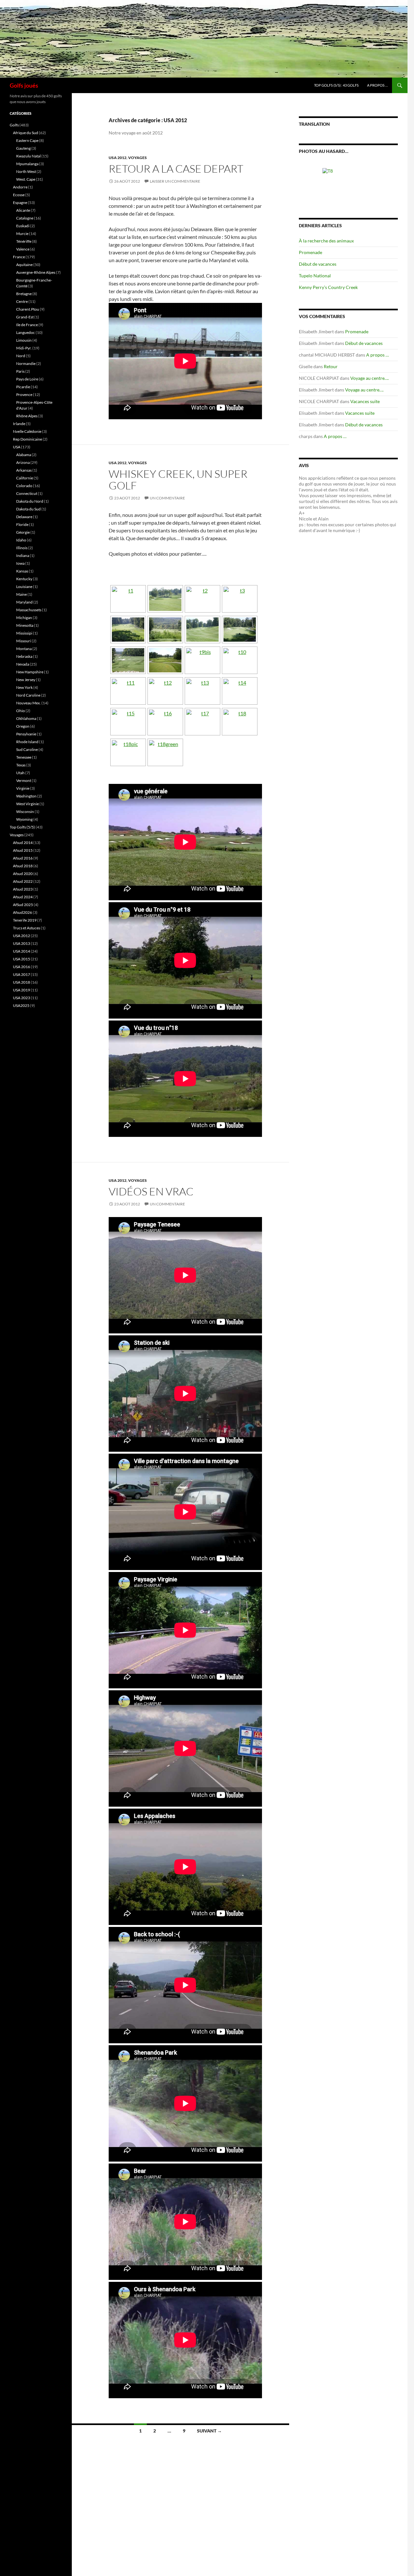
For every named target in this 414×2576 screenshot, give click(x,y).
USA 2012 (118, 158)
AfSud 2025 (23, 905)
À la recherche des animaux (326, 241)
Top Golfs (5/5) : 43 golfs (336, 85)
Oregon (23, 726)
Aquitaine (24, 265)
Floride (22, 524)
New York (24, 687)
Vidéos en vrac (151, 1191)
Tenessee (24, 757)
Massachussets (29, 610)
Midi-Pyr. (24, 348)
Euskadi (23, 226)
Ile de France (27, 325)
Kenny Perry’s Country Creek (328, 287)
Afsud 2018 (23, 866)
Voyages (137, 158)
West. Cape (26, 179)
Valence (23, 249)
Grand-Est (25, 317)
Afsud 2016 (23, 858)
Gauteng (23, 148)
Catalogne (25, 218)
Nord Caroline (28, 695)
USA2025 (21, 1005)
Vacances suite (365, 401)
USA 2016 (22, 967)
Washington (26, 796)
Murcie (22, 234)
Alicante (23, 210)
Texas (21, 765)
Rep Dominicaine (27, 439)
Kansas (22, 571)
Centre (22, 301)
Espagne (20, 203)
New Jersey (26, 680)
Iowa (20, 563)
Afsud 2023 (23, 889)
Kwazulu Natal (28, 156)
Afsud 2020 (23, 874)
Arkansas (24, 470)
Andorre (20, 187)
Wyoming (24, 819)
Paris (20, 371)
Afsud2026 (22, 912)
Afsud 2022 (23, 881)
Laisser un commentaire (175, 181)
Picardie (23, 387)
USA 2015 (22, 959)
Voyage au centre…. (370, 378)
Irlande (19, 424)
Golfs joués (24, 85)
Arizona (23, 462)
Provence (24, 395)
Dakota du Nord (30, 501)
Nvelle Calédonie (27, 431)
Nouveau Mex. (28, 703)
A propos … (377, 85)
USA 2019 (22, 990)
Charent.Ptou (28, 309)
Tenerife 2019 (25, 920)
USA (17, 447)
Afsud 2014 (23, 843)
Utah (20, 773)
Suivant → (209, 2431)
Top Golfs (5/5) (22, 827)
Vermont (24, 780)
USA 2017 (22, 974)
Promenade (310, 252)
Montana (24, 649)
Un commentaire (167, 498)
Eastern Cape (27, 140)
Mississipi (24, 633)
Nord (21, 356)
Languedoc (26, 332)
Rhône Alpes (27, 416)
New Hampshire (30, 672)
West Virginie (27, 804)
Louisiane (24, 587)
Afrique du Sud (26, 133)
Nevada (23, 664)
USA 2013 (22, 943)
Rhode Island (27, 742)
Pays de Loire (27, 379)
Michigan (24, 618)
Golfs (14, 125)
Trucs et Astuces (27, 928)
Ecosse (19, 195)
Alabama (24, 455)
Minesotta (25, 625)
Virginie (23, 788)
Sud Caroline (27, 749)
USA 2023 (22, 998)
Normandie (26, 363)
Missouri (24, 641)
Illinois (22, 548)
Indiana (23, 556)
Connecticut (27, 493)
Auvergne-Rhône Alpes (36, 272)
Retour (331, 366)
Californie (25, 478)
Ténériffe (24, 241)
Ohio (21, 711)
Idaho (21, 540)
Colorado (24, 486)
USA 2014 (22, 951)
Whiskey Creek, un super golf (178, 480)
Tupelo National (315, 276)
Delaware (24, 517)
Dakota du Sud (28, 509)
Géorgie (23, 532)
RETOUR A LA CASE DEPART (176, 169)
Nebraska (24, 656)
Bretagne (24, 294)
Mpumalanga (27, 164)
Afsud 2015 (23, 850)
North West (26, 171)
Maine (22, 594)
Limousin (24, 340)
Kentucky (24, 579)
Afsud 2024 (23, 897)
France (19, 257)
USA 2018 (22, 982)
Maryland (24, 602)
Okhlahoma (26, 718)
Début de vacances (318, 264)
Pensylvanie (26, 734)
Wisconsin (25, 812)
